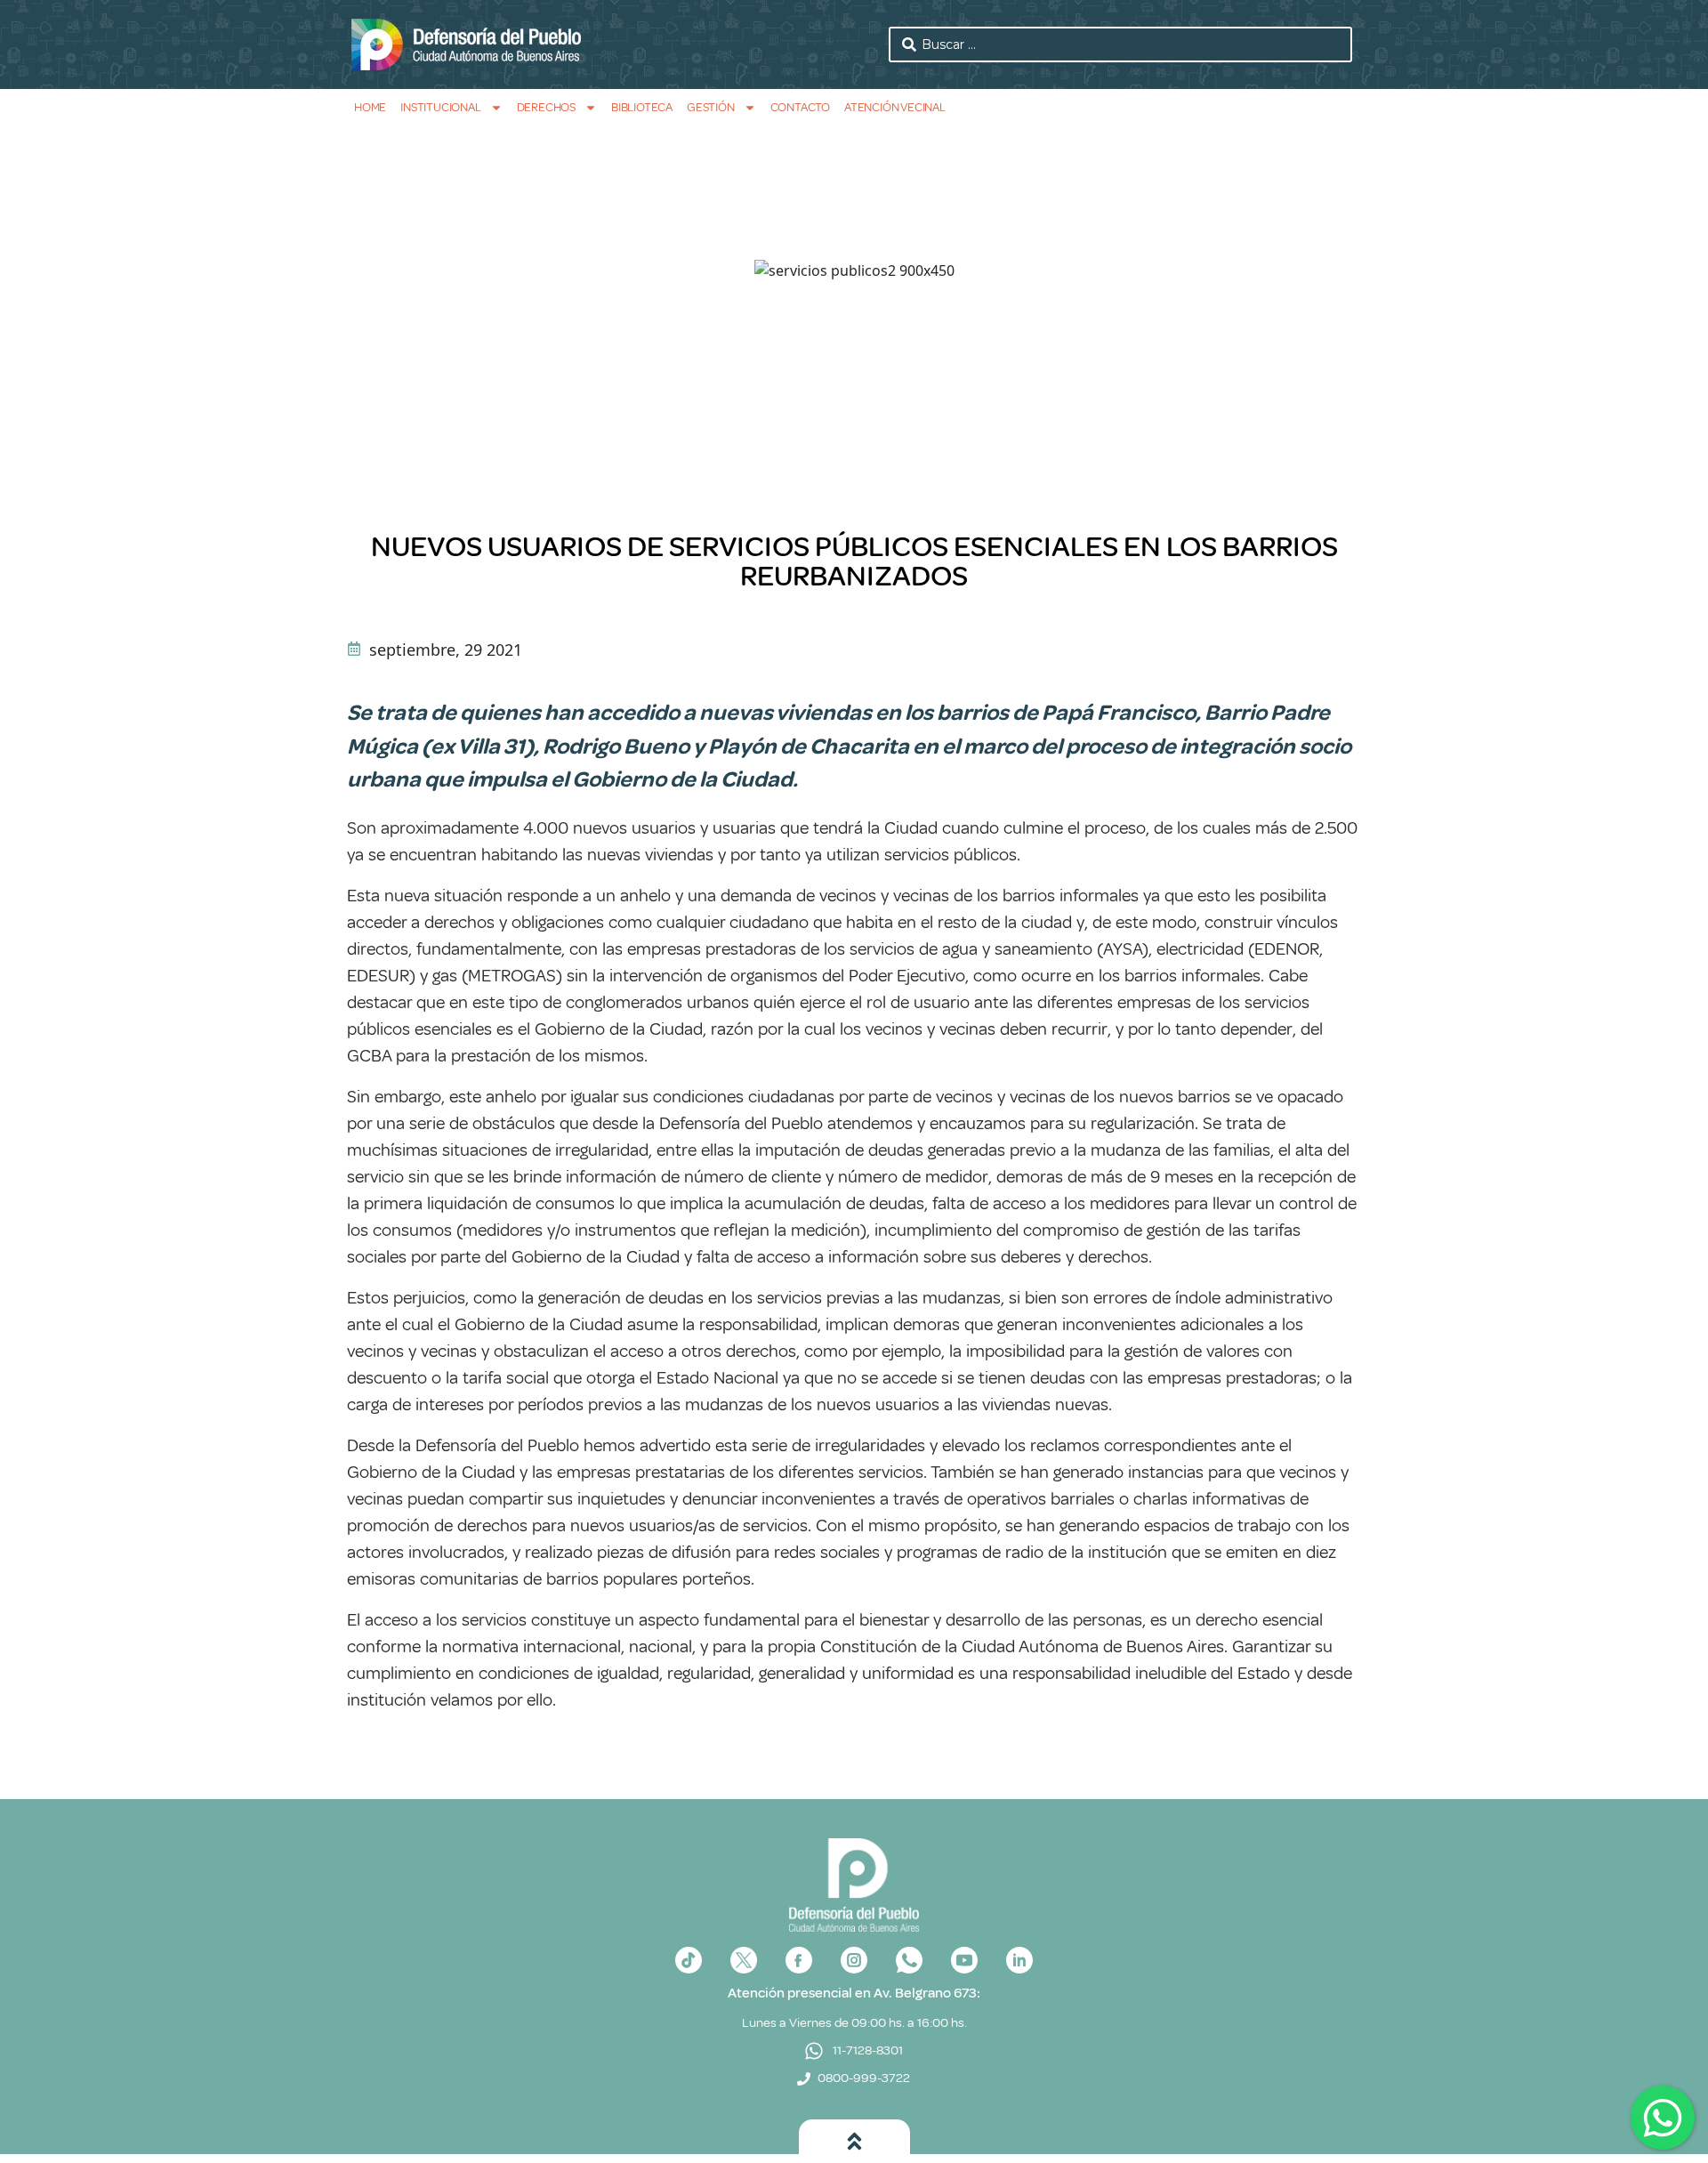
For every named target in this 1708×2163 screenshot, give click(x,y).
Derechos (546, 107)
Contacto (800, 107)
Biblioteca (642, 107)
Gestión (711, 107)
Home (370, 107)
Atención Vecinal (895, 107)
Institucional (440, 107)
